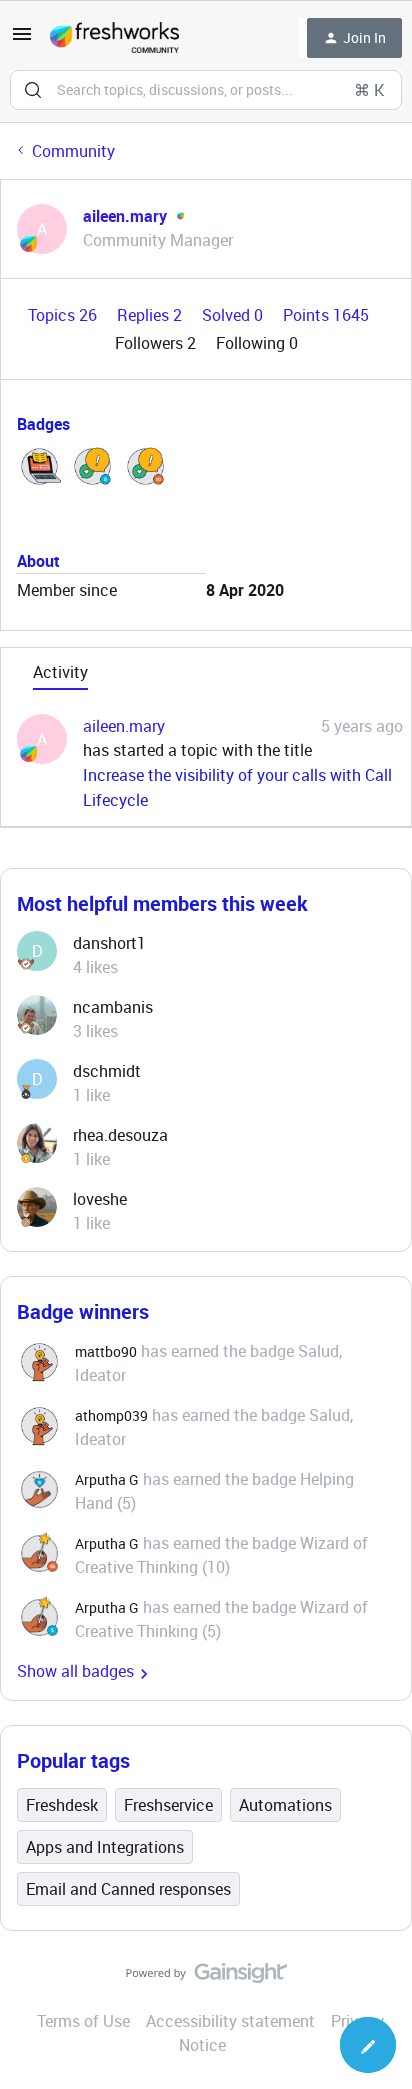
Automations (285, 1805)
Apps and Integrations (105, 1847)
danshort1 (109, 943)
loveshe (100, 1199)
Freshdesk (62, 1805)
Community (73, 151)
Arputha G (107, 1479)
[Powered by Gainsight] (206, 1978)
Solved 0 (234, 315)
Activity (60, 672)
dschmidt (107, 1071)
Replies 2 (151, 315)
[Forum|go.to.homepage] (114, 38)
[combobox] (206, 90)
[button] (22, 40)
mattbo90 (106, 1351)
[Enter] (33, 90)
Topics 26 (64, 315)
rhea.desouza (120, 1135)
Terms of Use (83, 2021)
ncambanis (113, 1007)
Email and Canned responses (128, 1889)
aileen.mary (125, 216)
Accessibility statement (230, 2021)
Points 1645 (326, 315)
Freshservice (168, 1805)
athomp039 (111, 1415)
